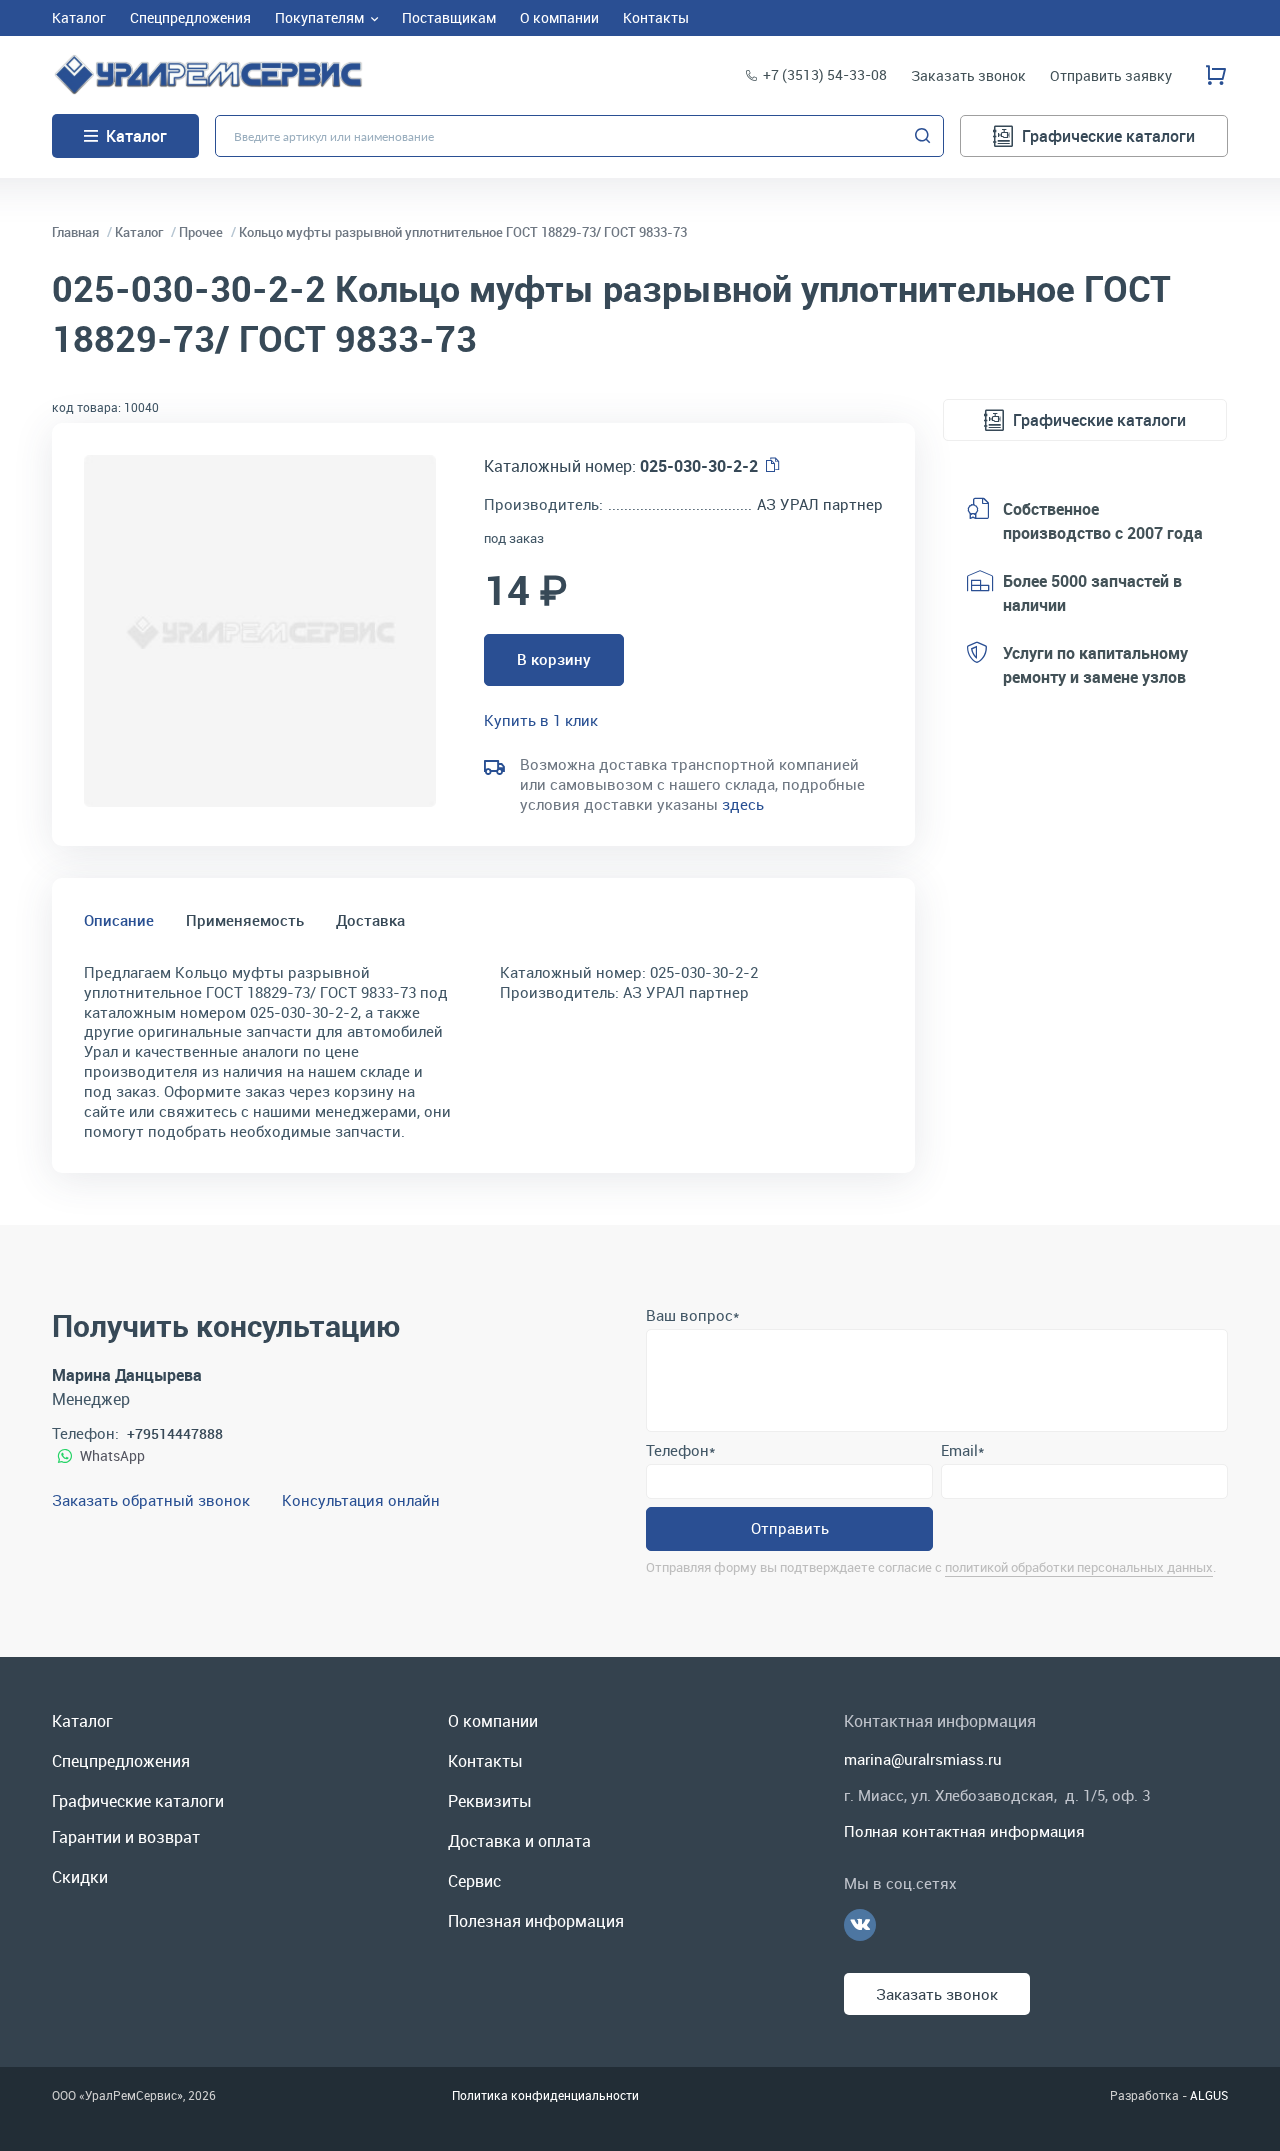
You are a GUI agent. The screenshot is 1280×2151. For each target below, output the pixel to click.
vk (860, 1925)
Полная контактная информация (964, 1831)
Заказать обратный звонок (151, 1500)
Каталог (136, 136)
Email (962, 1450)
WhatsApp (112, 1455)
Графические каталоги (1108, 136)
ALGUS (1209, 2095)
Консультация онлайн (361, 1500)
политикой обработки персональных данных (1079, 1567)
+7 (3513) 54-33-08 (825, 74)
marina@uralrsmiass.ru (923, 1759)
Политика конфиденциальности (545, 2095)
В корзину (554, 659)
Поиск (923, 136)
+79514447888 (175, 1433)
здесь (743, 804)
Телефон (680, 1450)
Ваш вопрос (692, 1315)
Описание (119, 920)
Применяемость (245, 920)
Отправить (790, 1528)
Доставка (370, 920)
